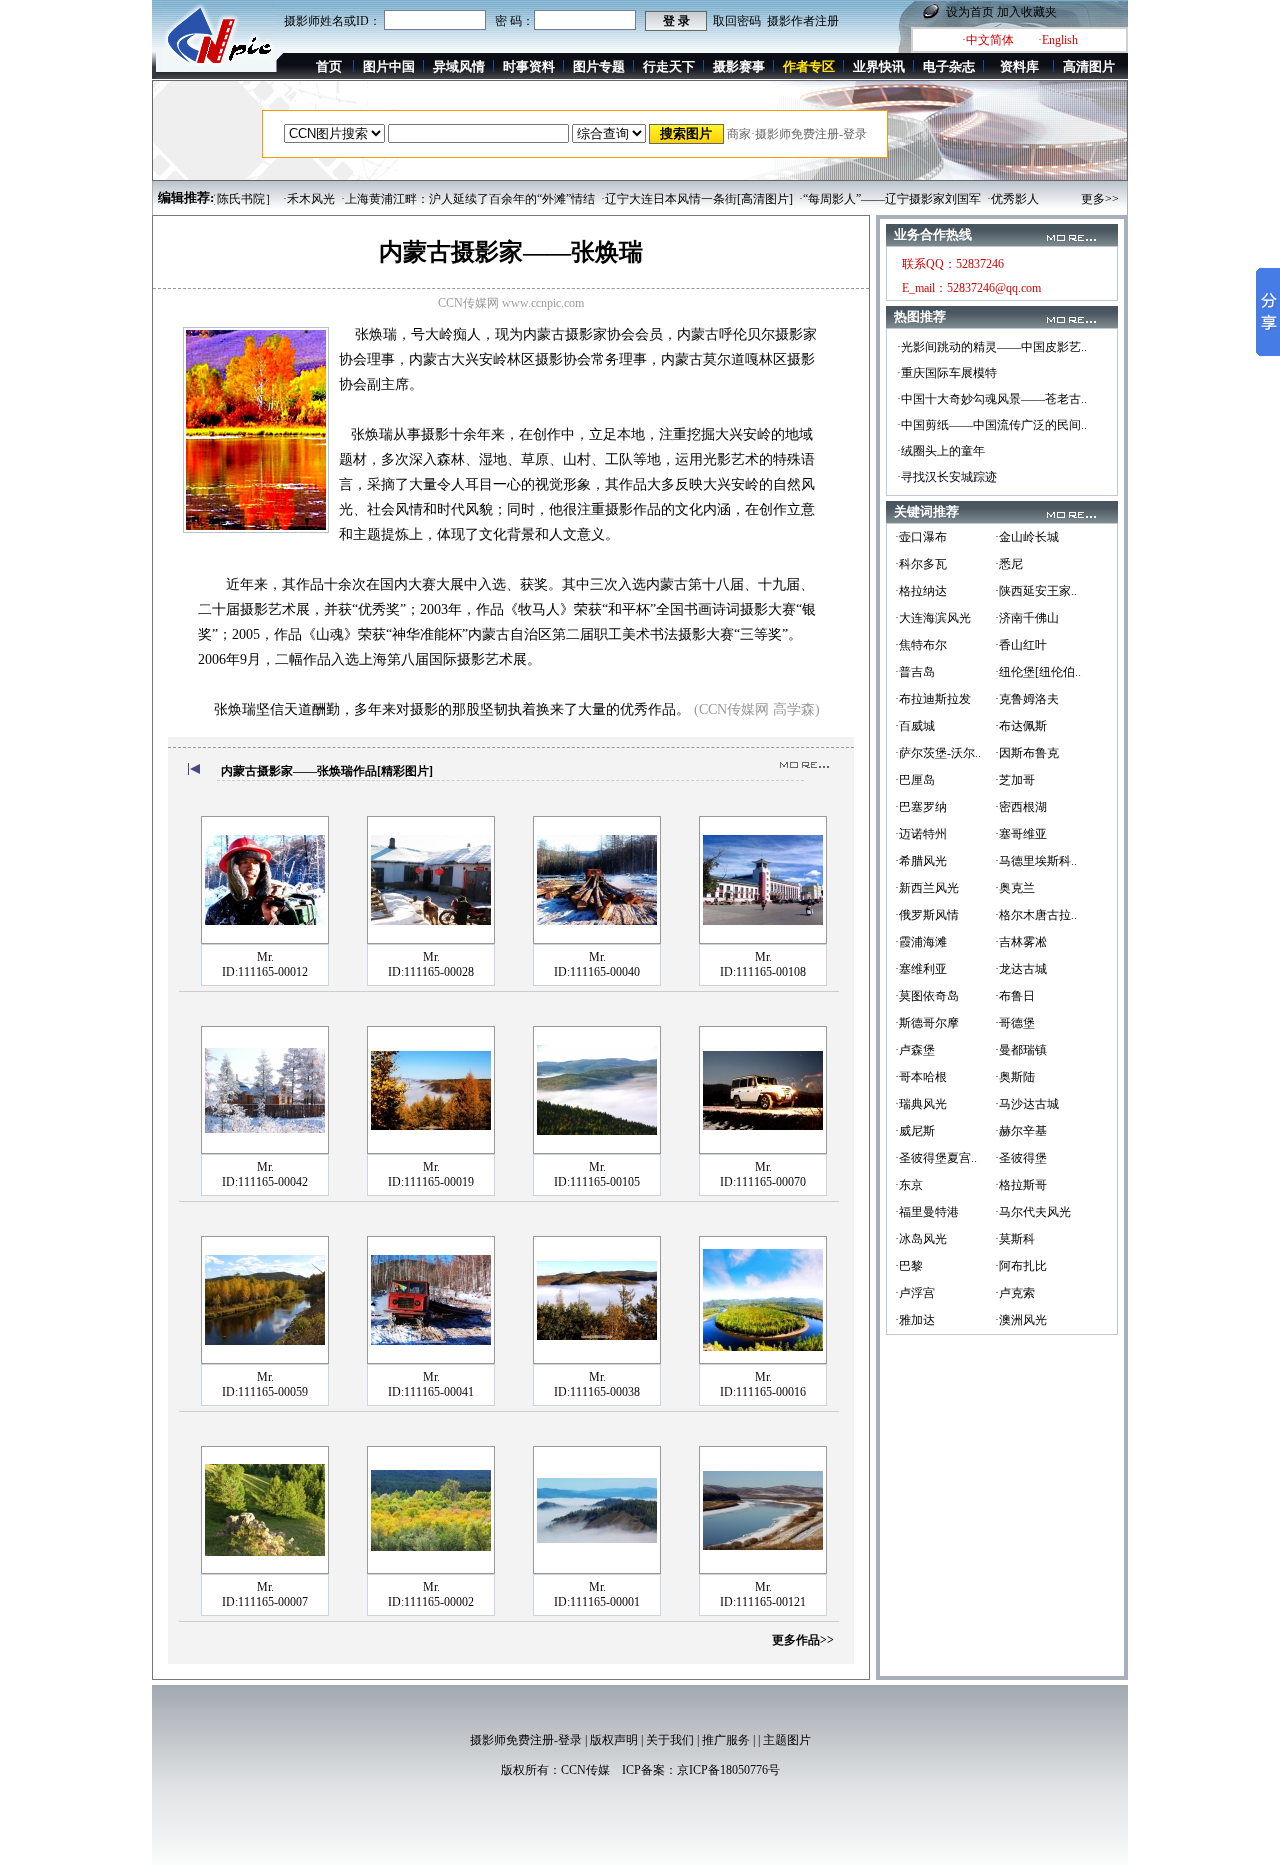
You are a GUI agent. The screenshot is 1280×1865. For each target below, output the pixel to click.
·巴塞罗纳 (921, 807)
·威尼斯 (915, 1131)
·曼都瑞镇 (1021, 1050)
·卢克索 (1015, 1293)
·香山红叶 (1021, 645)
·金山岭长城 (1027, 537)
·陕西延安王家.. (1036, 591)
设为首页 (970, 12)
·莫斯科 (1015, 1239)
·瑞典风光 (921, 1104)
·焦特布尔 (921, 645)
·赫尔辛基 (1021, 1131)
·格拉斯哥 (1021, 1185)
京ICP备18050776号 (728, 1770)
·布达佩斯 (1021, 726)
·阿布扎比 (1021, 1266)
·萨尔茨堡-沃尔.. (938, 753)
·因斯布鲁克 (1027, 753)
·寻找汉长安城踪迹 (947, 477)
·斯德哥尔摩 (927, 1023)
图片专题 (599, 66)
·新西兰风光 (927, 888)
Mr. (265, 957)
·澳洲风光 (1021, 1320)
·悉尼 (1009, 564)
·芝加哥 (1015, 780)
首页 (329, 66)
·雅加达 (915, 1320)
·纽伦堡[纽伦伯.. (1038, 672)
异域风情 (459, 66)
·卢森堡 (915, 1050)
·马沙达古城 (1027, 1104)
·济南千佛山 (1027, 618)
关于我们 (670, 1740)
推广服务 (726, 1740)
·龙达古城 (1021, 969)
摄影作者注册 (803, 21)
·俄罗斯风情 (927, 915)
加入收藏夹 (1027, 12)
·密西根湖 (1021, 807)
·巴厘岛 (915, 780)
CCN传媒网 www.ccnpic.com (511, 303)
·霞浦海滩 (921, 942)
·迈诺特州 (921, 834)
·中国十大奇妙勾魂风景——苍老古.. (992, 399)
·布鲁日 (1015, 996)
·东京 (909, 1185)
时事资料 (529, 66)
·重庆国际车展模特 (947, 373)
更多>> (1100, 199)
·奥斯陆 (1015, 1077)
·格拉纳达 (921, 591)
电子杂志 (949, 66)
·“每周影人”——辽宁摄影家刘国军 (860, 199)
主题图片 (787, 1740)
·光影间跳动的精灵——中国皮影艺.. (992, 347)
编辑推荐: (186, 197)
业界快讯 (879, 66)
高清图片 (1089, 66)
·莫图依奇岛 (927, 996)
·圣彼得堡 (1021, 1158)
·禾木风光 (279, 199)
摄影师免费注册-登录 (526, 1740)
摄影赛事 (739, 66)
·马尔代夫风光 (1033, 1212)
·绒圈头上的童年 (941, 451)
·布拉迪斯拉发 (933, 699)
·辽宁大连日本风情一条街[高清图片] (667, 199)
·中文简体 (988, 40)
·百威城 (915, 726)
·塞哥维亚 (1021, 834)
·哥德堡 (1015, 1023)
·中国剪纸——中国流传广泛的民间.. (992, 425)
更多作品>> (803, 1640)
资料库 (1019, 66)
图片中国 (389, 66)
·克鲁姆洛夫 (1027, 699)
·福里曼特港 (927, 1212)
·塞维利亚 (921, 969)
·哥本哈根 (921, 1077)
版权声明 (614, 1740)
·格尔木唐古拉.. (1036, 915)
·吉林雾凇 (1021, 942)
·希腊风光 (921, 861)
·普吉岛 (915, 672)
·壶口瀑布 (921, 537)
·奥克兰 (1015, 888)
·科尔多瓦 (921, 564)
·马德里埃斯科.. (1036, 861)
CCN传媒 (585, 1770)
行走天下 (669, 66)
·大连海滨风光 (933, 618)
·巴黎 (909, 1266)
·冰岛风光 (921, 1239)
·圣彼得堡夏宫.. (936, 1158)
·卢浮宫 (915, 1293)
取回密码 (737, 21)
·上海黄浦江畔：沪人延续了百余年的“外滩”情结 (438, 199)
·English (1058, 40)
